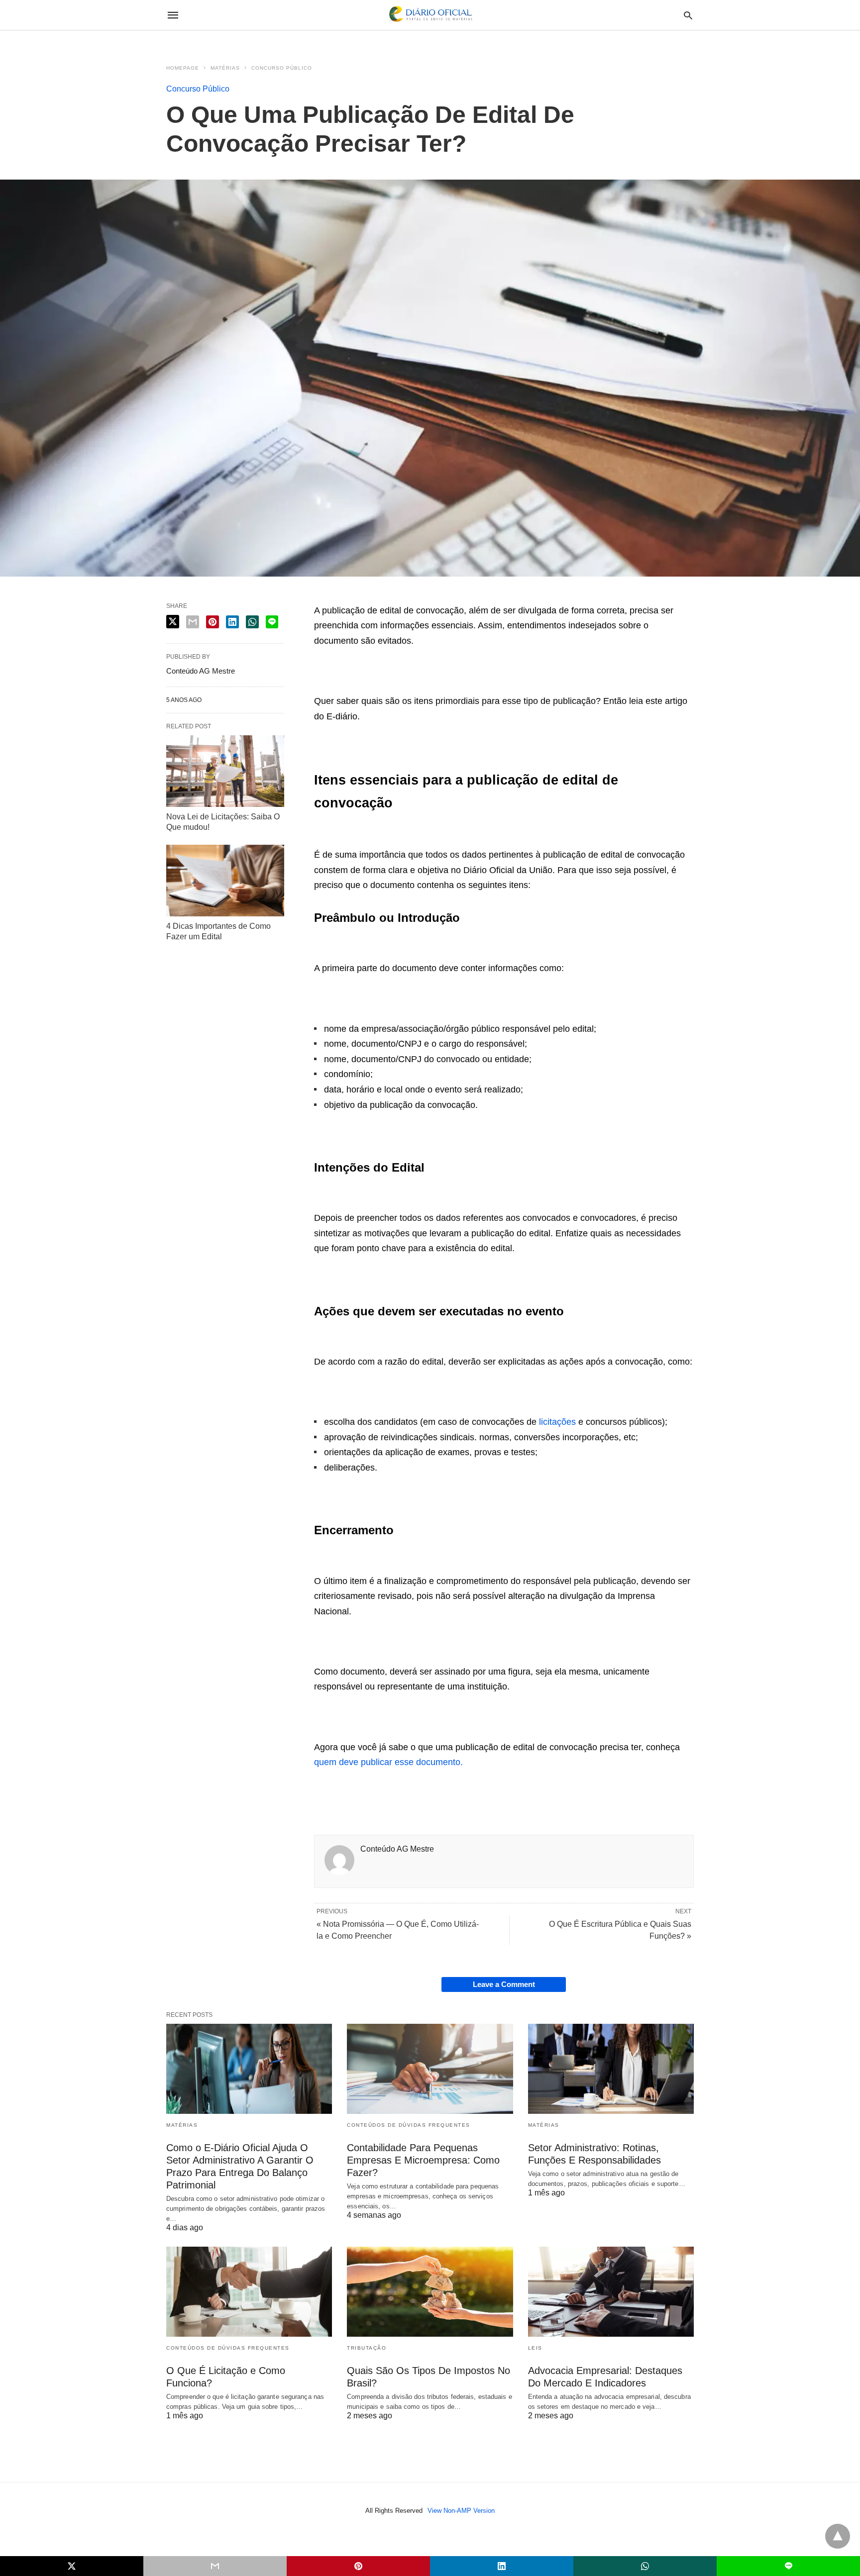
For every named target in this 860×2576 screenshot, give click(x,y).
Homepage (183, 68)
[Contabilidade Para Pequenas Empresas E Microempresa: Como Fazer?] (430, 2069)
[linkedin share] (232, 622)
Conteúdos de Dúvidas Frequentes (409, 2125)
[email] (215, 2566)
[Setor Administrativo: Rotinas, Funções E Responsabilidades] (611, 2069)
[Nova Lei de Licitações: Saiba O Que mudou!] (225, 771)
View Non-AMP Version (461, 2511)
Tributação (367, 2348)
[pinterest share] (213, 622)
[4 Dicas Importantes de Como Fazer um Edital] (225, 881)
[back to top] (838, 2536)
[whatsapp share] (252, 622)
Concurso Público (282, 68)
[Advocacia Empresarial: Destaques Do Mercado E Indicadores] (611, 2292)
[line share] (272, 622)
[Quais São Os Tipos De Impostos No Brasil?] (430, 2292)
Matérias (225, 68)
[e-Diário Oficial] (430, 15)
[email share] (193, 622)
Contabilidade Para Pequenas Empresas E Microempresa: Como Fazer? (423, 2160)
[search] (688, 15)
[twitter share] (173, 622)
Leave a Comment (504, 1984)
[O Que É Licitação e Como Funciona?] (249, 2292)
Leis (535, 2348)
